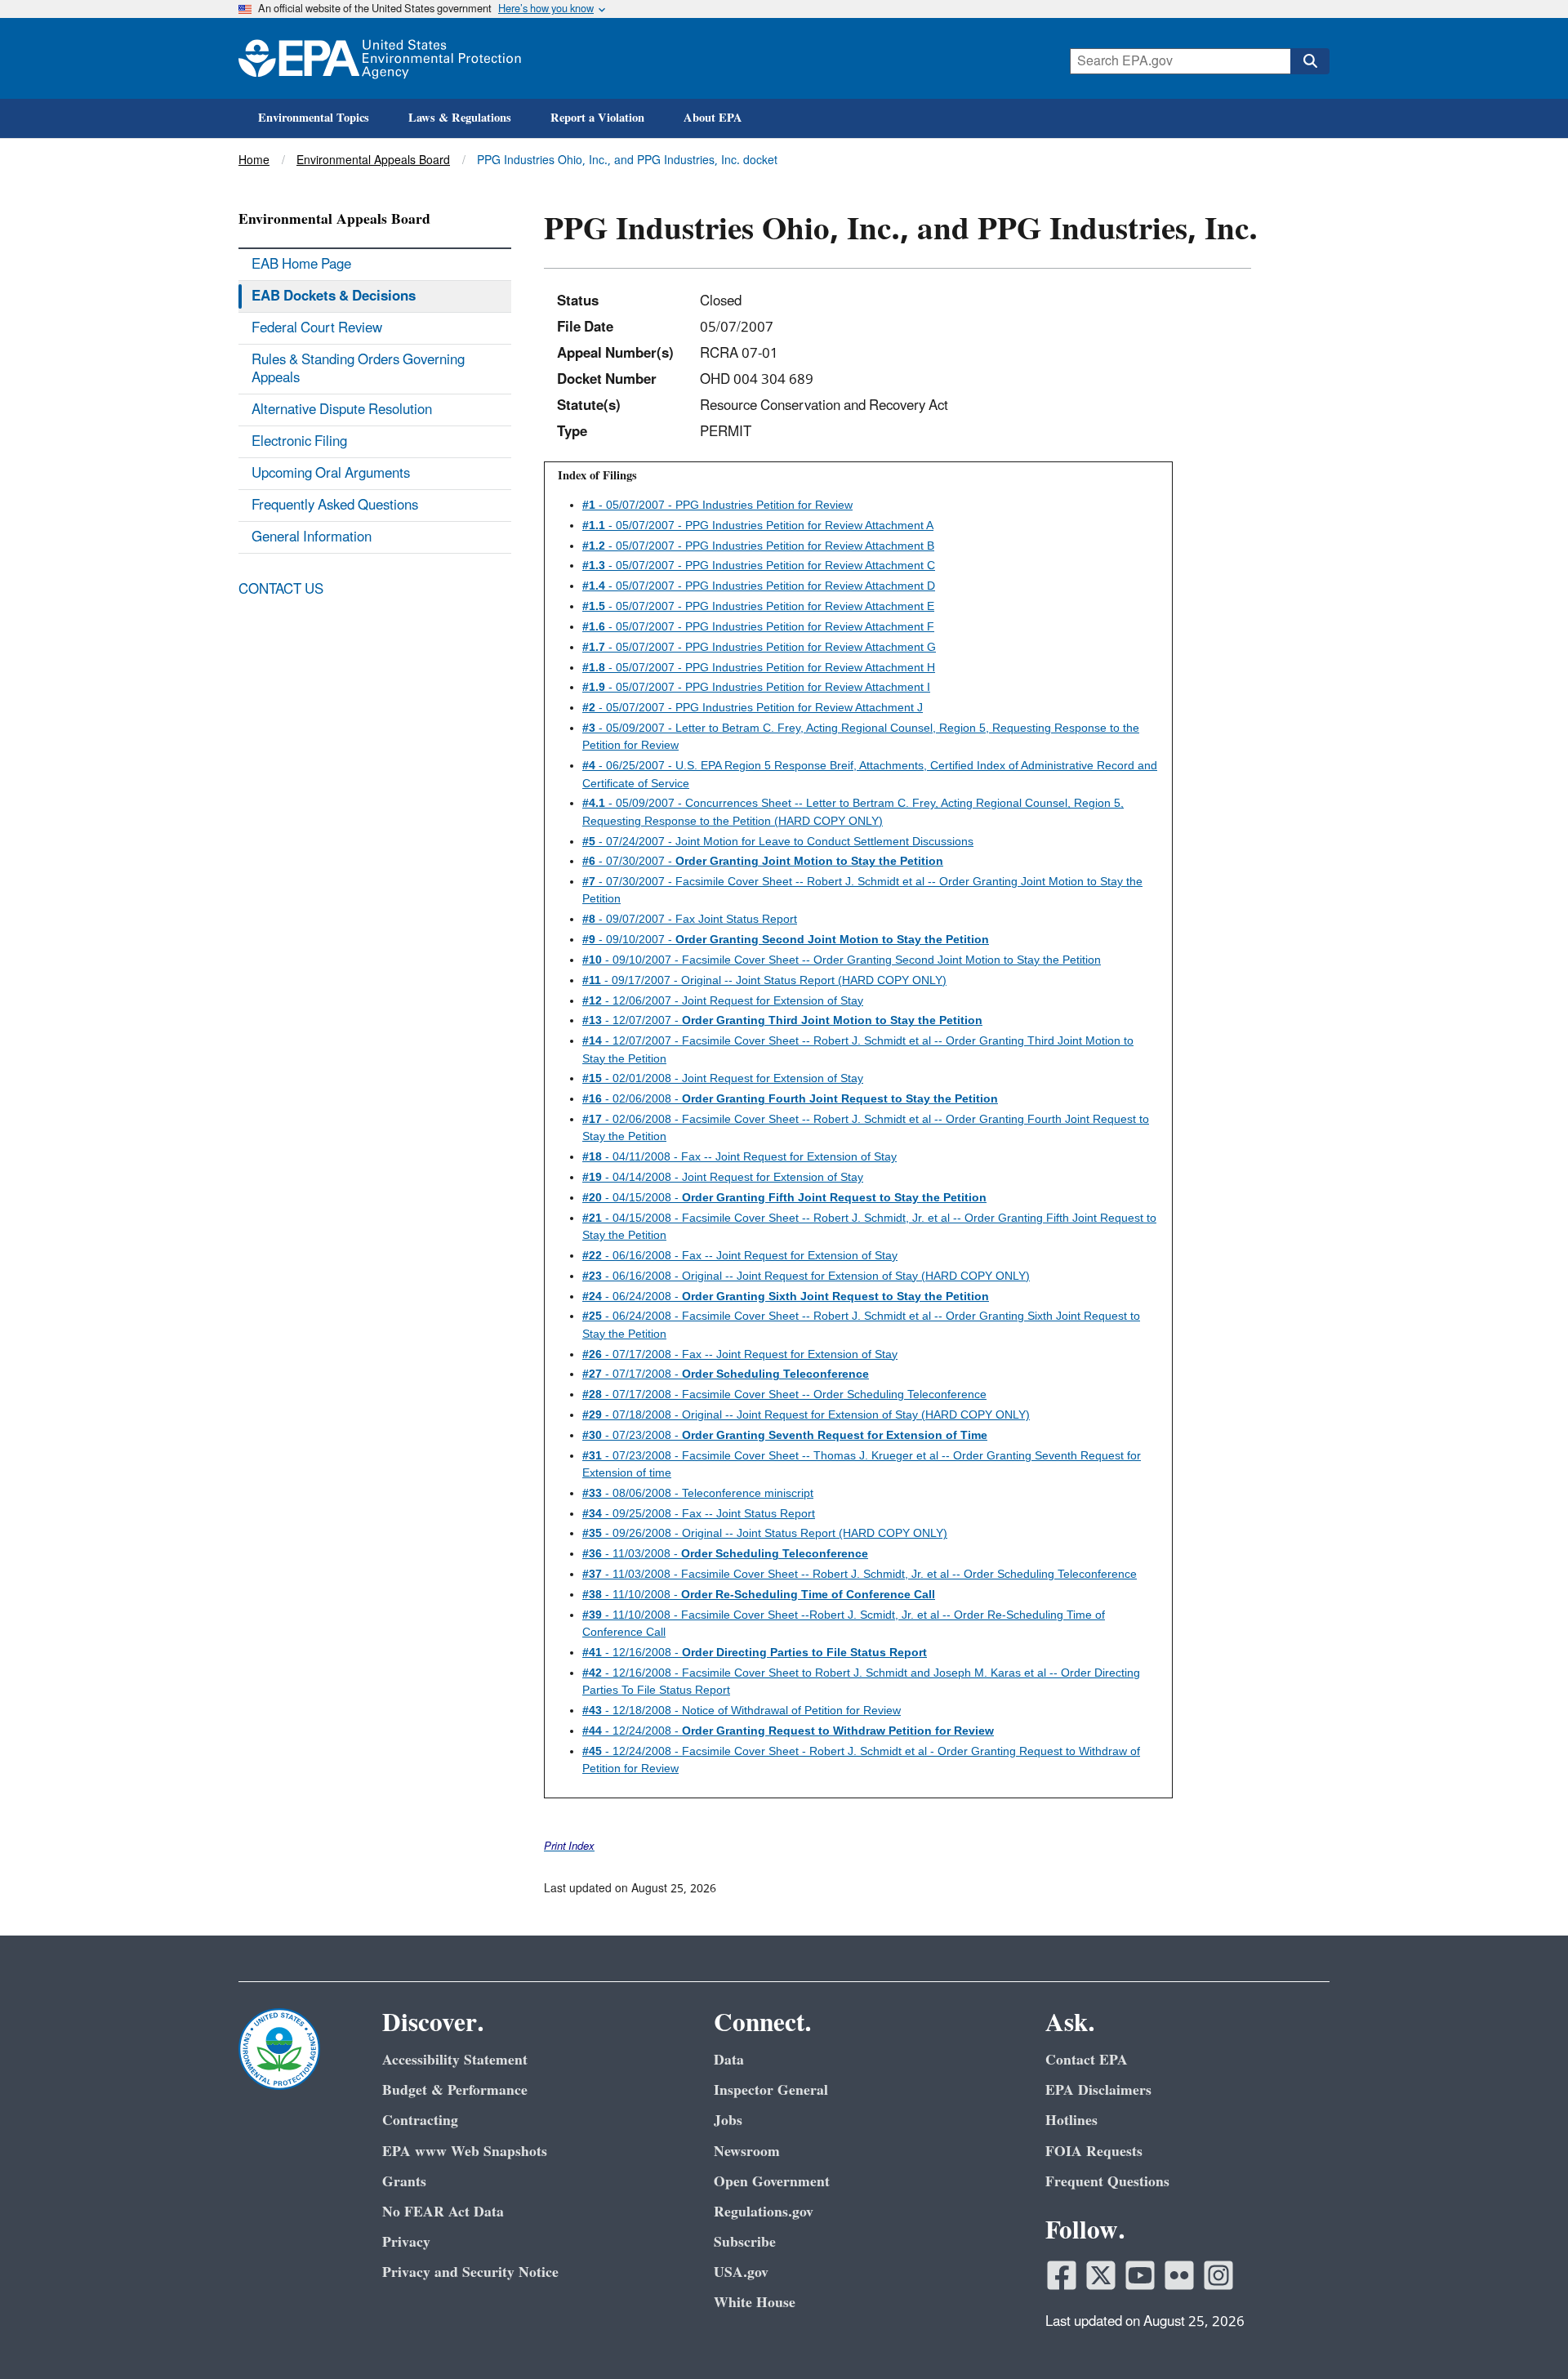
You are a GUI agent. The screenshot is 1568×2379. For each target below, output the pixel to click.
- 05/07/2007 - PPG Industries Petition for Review (717, 505)
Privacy (406, 2242)
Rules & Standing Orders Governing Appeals (358, 369)
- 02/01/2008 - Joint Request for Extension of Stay (723, 1078)
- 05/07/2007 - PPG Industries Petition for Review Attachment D (759, 586)
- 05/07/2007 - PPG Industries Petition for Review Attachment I (756, 687)
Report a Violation (597, 118)
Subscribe (745, 2242)
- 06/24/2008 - (786, 1296)
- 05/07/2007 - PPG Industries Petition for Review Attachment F (758, 626)
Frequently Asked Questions (335, 506)
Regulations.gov (764, 2212)
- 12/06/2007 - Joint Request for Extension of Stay (723, 1000)
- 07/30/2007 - (763, 861)
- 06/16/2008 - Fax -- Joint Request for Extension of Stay (740, 1255)
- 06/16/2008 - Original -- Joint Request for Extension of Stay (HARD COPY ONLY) (806, 1276)
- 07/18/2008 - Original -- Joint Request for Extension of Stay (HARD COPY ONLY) (806, 1414)
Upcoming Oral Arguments (331, 474)
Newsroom (747, 2152)
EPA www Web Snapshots (465, 2152)
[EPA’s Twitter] (1101, 2275)
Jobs (728, 2121)
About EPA (713, 118)
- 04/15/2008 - (784, 1197)
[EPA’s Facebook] (1062, 2275)
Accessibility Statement (455, 2060)
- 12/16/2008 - (755, 1652)
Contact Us (281, 590)
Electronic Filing (299, 442)
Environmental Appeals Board (373, 160)
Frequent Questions (1107, 2182)
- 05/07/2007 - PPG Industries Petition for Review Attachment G (759, 647)
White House (755, 2303)
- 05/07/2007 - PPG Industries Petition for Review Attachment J (753, 707)
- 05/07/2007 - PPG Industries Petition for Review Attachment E (758, 606)
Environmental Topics (314, 118)
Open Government (772, 2182)
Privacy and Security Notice (470, 2272)
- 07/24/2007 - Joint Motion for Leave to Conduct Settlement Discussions (778, 841)
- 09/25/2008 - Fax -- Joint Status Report (699, 1513)
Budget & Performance (455, 2090)
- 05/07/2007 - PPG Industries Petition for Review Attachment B (758, 546)
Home (254, 160)
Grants (404, 2182)
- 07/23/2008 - (785, 1435)
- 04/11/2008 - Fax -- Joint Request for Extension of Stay (739, 1156)
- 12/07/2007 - (782, 1020)
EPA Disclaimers (1098, 2090)
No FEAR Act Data (443, 2212)
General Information (312, 537)
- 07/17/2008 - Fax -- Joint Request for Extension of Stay (740, 1354)
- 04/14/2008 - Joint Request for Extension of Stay (723, 1177)
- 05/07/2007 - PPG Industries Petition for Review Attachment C (759, 565)
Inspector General (771, 2090)
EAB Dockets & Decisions (334, 296)
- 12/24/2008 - (788, 1731)
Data (729, 2060)
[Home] (380, 58)
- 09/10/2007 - (786, 939)
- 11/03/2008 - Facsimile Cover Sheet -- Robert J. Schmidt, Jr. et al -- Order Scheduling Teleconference (860, 1574)
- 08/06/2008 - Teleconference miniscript (698, 1493)
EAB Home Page (301, 265)
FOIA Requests (1094, 2152)
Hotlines (1071, 2121)
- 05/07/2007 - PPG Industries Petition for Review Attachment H (759, 667)
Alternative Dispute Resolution (342, 410)
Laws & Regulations (460, 118)
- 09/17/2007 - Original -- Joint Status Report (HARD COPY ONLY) (764, 980)
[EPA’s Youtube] (1140, 2275)
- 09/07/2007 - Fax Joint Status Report (690, 919)
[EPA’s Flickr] (1179, 2275)
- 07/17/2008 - (726, 1374)
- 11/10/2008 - (759, 1594)
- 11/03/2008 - (725, 1553)
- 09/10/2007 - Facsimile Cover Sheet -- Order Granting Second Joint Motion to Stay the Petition (842, 960)
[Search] (1310, 61)
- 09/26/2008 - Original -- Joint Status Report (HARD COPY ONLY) (765, 1533)
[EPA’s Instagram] (1218, 2275)
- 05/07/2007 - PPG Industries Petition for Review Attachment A (758, 525)
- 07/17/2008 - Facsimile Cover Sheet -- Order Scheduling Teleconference (784, 1394)
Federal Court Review (317, 328)
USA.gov (741, 2272)
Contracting (420, 2121)
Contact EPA (1087, 2060)
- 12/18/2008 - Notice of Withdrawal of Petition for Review (742, 1710)
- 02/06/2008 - (790, 1098)
